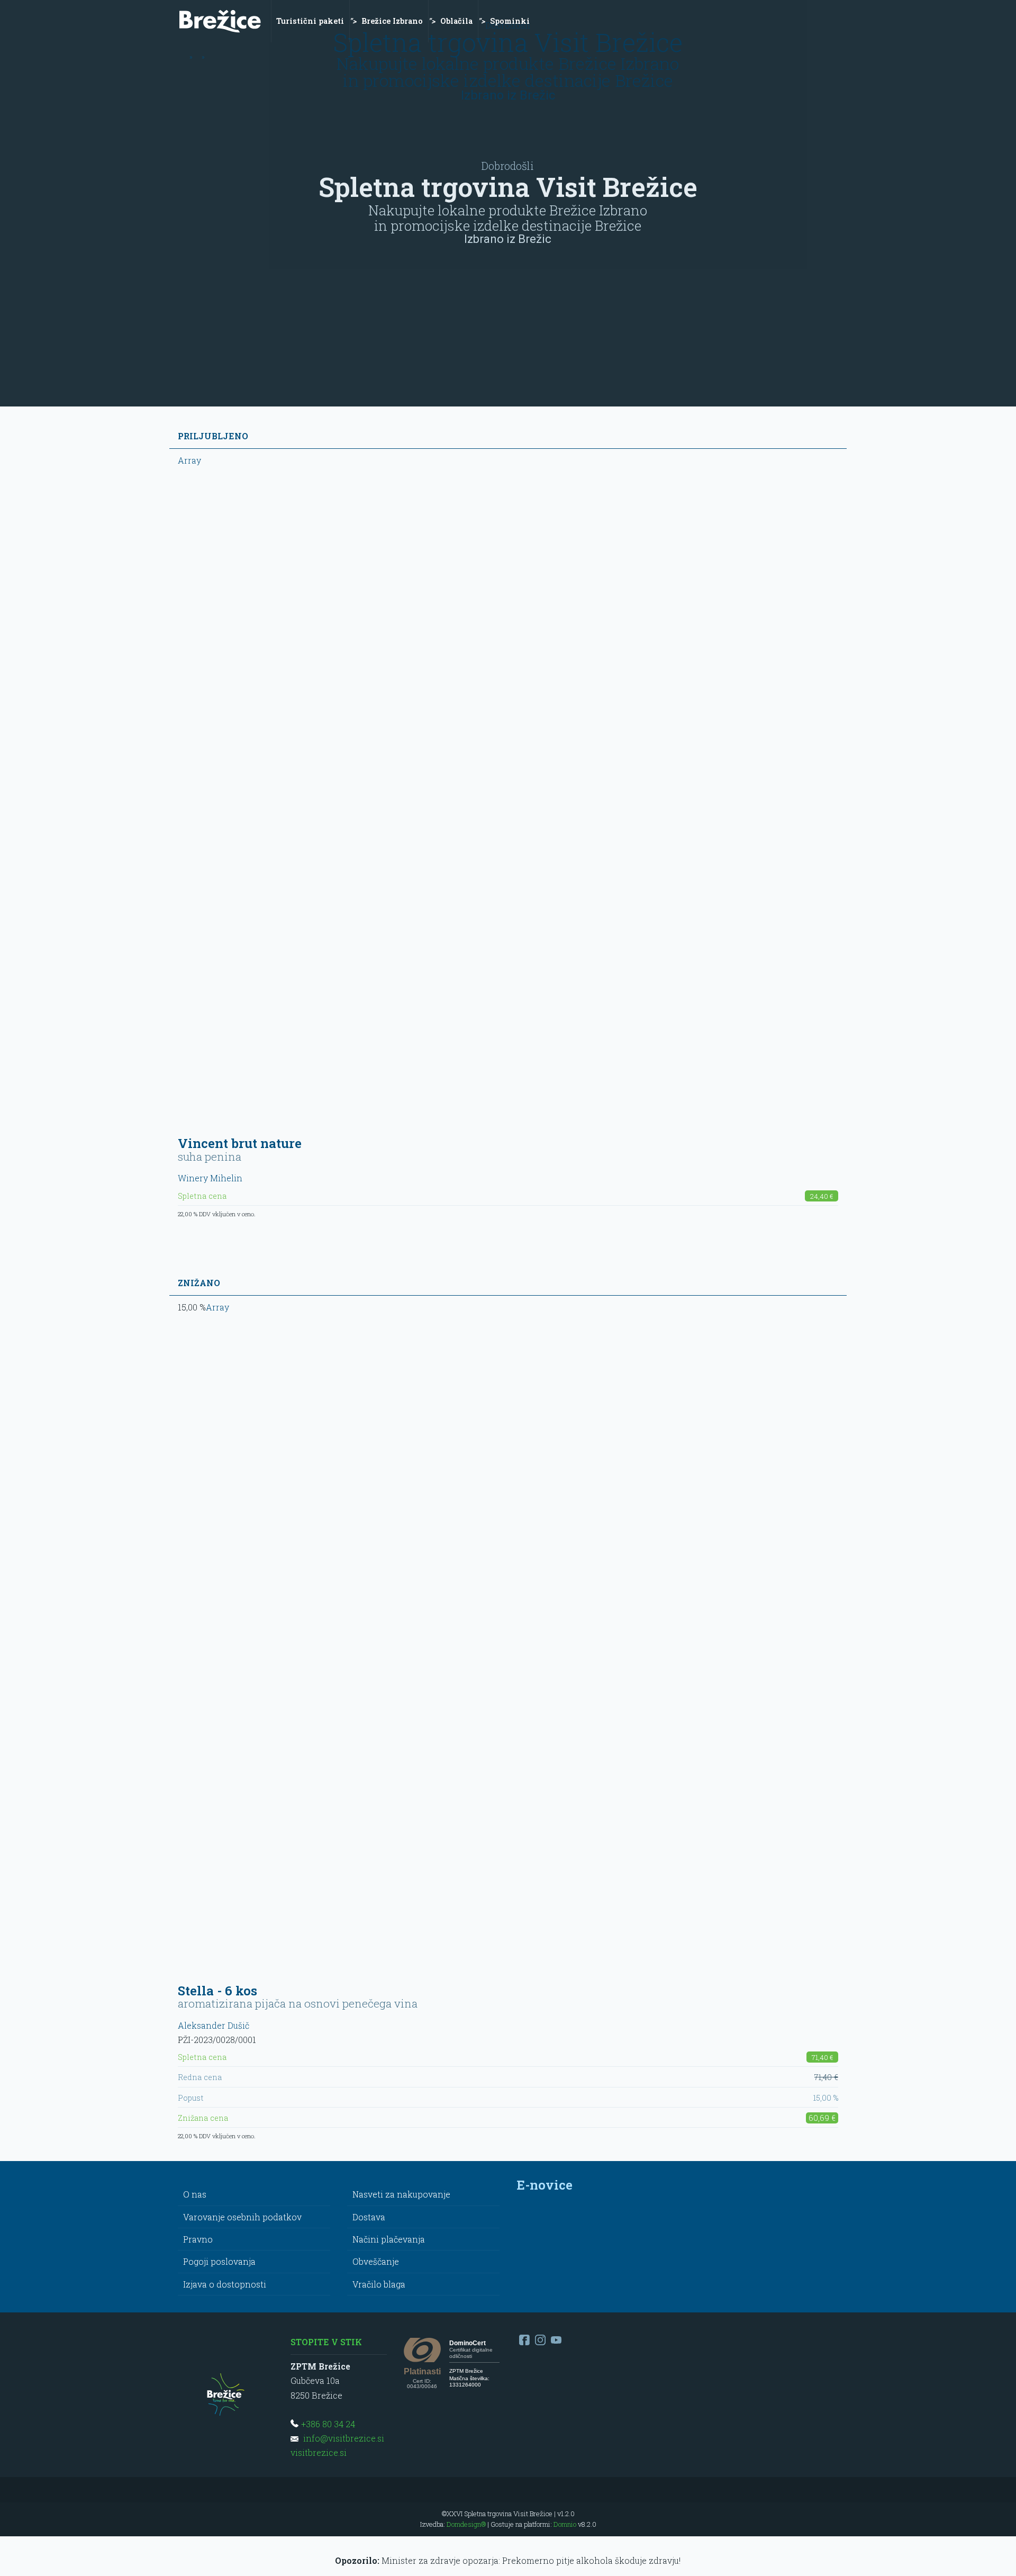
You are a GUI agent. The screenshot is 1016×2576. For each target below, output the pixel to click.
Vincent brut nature (240, 1143)
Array (189, 460)
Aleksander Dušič (214, 2025)
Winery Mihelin (210, 1178)
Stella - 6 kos (217, 1991)
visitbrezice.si (319, 2452)
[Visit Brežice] (220, 21)
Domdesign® (466, 2524)
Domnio (565, 2524)
